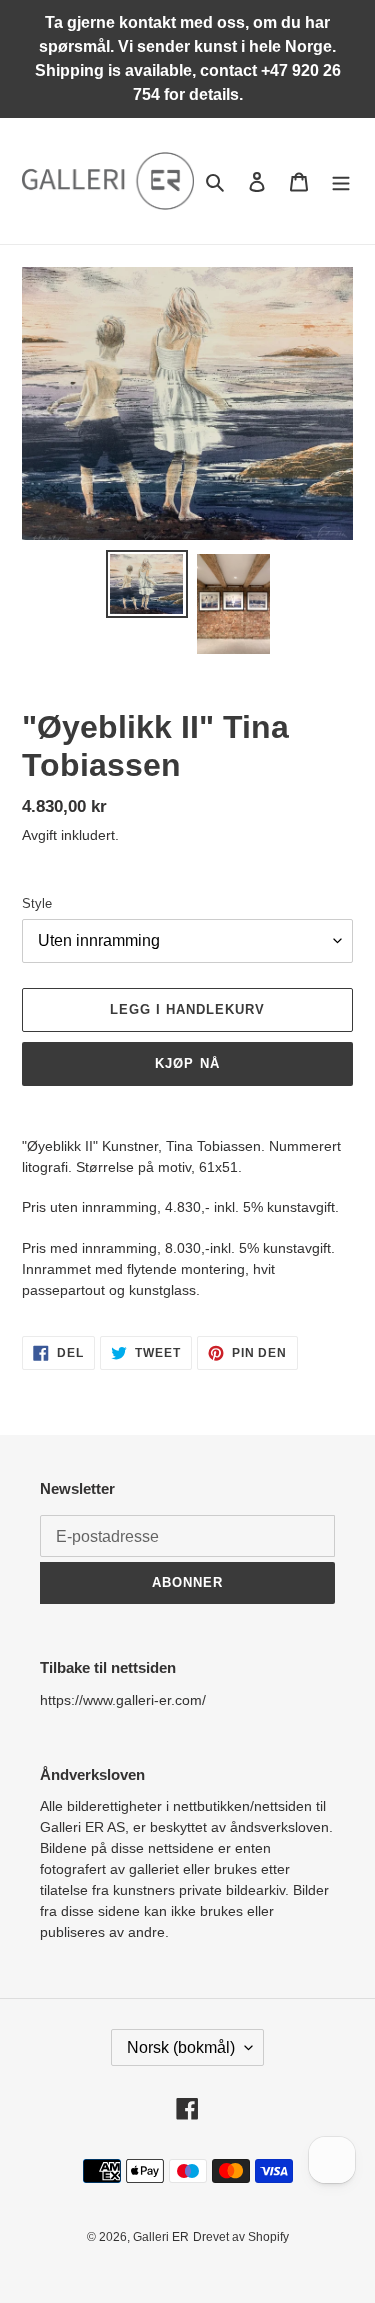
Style (37, 903)
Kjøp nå (187, 1063)
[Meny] (341, 181)
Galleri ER (161, 2237)
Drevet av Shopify (241, 2237)
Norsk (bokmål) (181, 2047)
